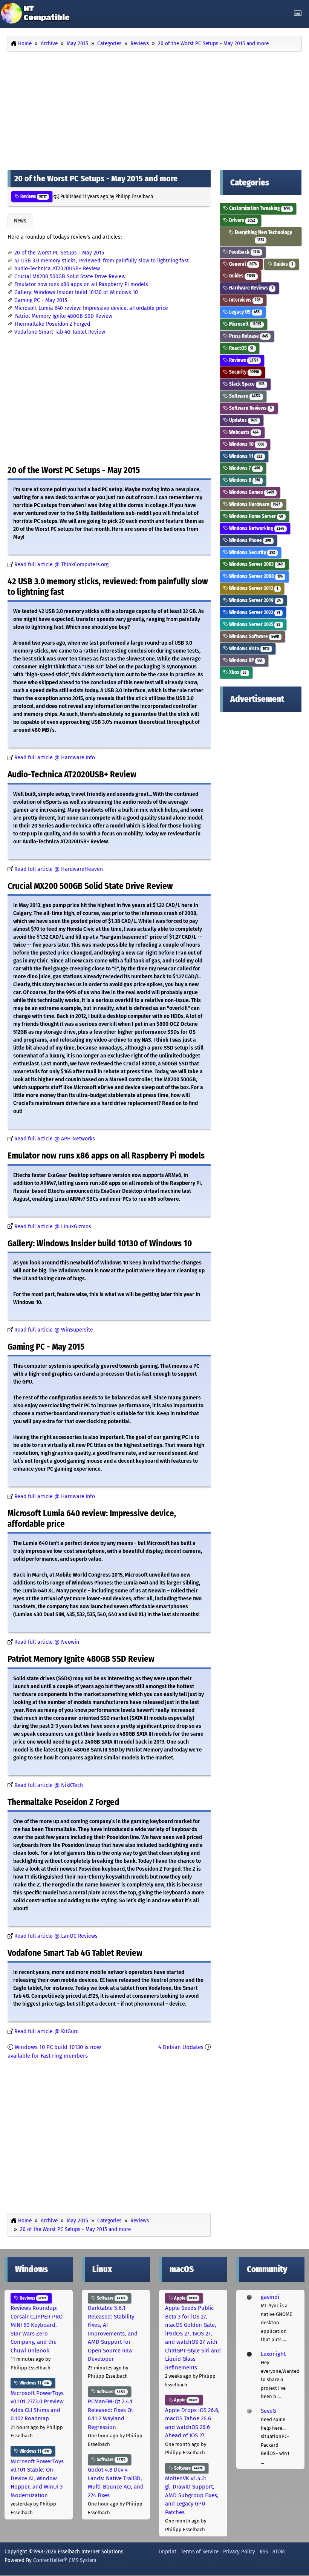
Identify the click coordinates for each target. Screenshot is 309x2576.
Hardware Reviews (250, 288)
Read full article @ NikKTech (49, 1785)
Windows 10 (246, 444)
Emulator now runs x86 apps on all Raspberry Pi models (81, 284)
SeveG (268, 2411)
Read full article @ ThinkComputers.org (61, 565)
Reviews (33, 196)
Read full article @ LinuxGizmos (53, 1227)
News (20, 221)
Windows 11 (245, 456)
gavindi (270, 2297)
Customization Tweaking (259, 208)
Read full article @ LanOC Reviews (56, 1936)
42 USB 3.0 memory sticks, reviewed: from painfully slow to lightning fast (102, 261)
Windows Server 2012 (253, 588)
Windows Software (253, 637)
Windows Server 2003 (255, 564)
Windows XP (245, 660)
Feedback (244, 252)
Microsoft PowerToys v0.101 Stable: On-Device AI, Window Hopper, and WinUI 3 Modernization (37, 2478)
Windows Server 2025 (254, 624)
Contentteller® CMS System (65, 2560)
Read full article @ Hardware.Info (55, 758)
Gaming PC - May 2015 (41, 300)
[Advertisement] (154, 109)
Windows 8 (244, 480)
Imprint (168, 2551)
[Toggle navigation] (298, 13)
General (242, 264)
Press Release (248, 336)
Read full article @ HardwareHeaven (59, 869)
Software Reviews (250, 408)
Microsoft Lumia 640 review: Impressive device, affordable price (91, 308)
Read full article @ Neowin (47, 1642)
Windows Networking (256, 528)
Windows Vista (249, 649)
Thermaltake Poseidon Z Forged (52, 324)
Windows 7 (244, 468)
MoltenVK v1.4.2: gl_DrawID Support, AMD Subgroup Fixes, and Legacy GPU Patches (192, 2495)
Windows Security (252, 552)
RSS (264, 2551)
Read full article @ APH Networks (55, 1139)
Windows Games (251, 492)
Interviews (244, 300)
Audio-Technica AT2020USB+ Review (57, 269)
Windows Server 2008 (255, 576)
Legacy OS (244, 312)
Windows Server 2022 (254, 612)
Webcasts (243, 432)
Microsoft (245, 324)
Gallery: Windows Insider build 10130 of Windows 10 (76, 292)
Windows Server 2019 (254, 600)
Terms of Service (200, 2551)
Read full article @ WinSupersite (54, 1330)
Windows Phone (249, 540)
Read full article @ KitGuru (47, 2031)
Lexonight (273, 2354)
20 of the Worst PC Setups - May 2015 (59, 253)
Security (243, 372)
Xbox (237, 672)
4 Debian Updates (181, 2047)
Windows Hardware (254, 504)
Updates (243, 420)
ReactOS (241, 348)
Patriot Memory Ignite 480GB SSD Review (63, 316)
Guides (283, 264)
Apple (185, 2298)
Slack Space (246, 384)
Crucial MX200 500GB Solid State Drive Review (70, 277)
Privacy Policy (239, 2551)
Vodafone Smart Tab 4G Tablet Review (60, 332)
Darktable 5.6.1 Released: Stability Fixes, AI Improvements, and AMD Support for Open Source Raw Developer (113, 2333)
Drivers (242, 220)
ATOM (279, 2551)
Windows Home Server (255, 516)
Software (244, 396)
